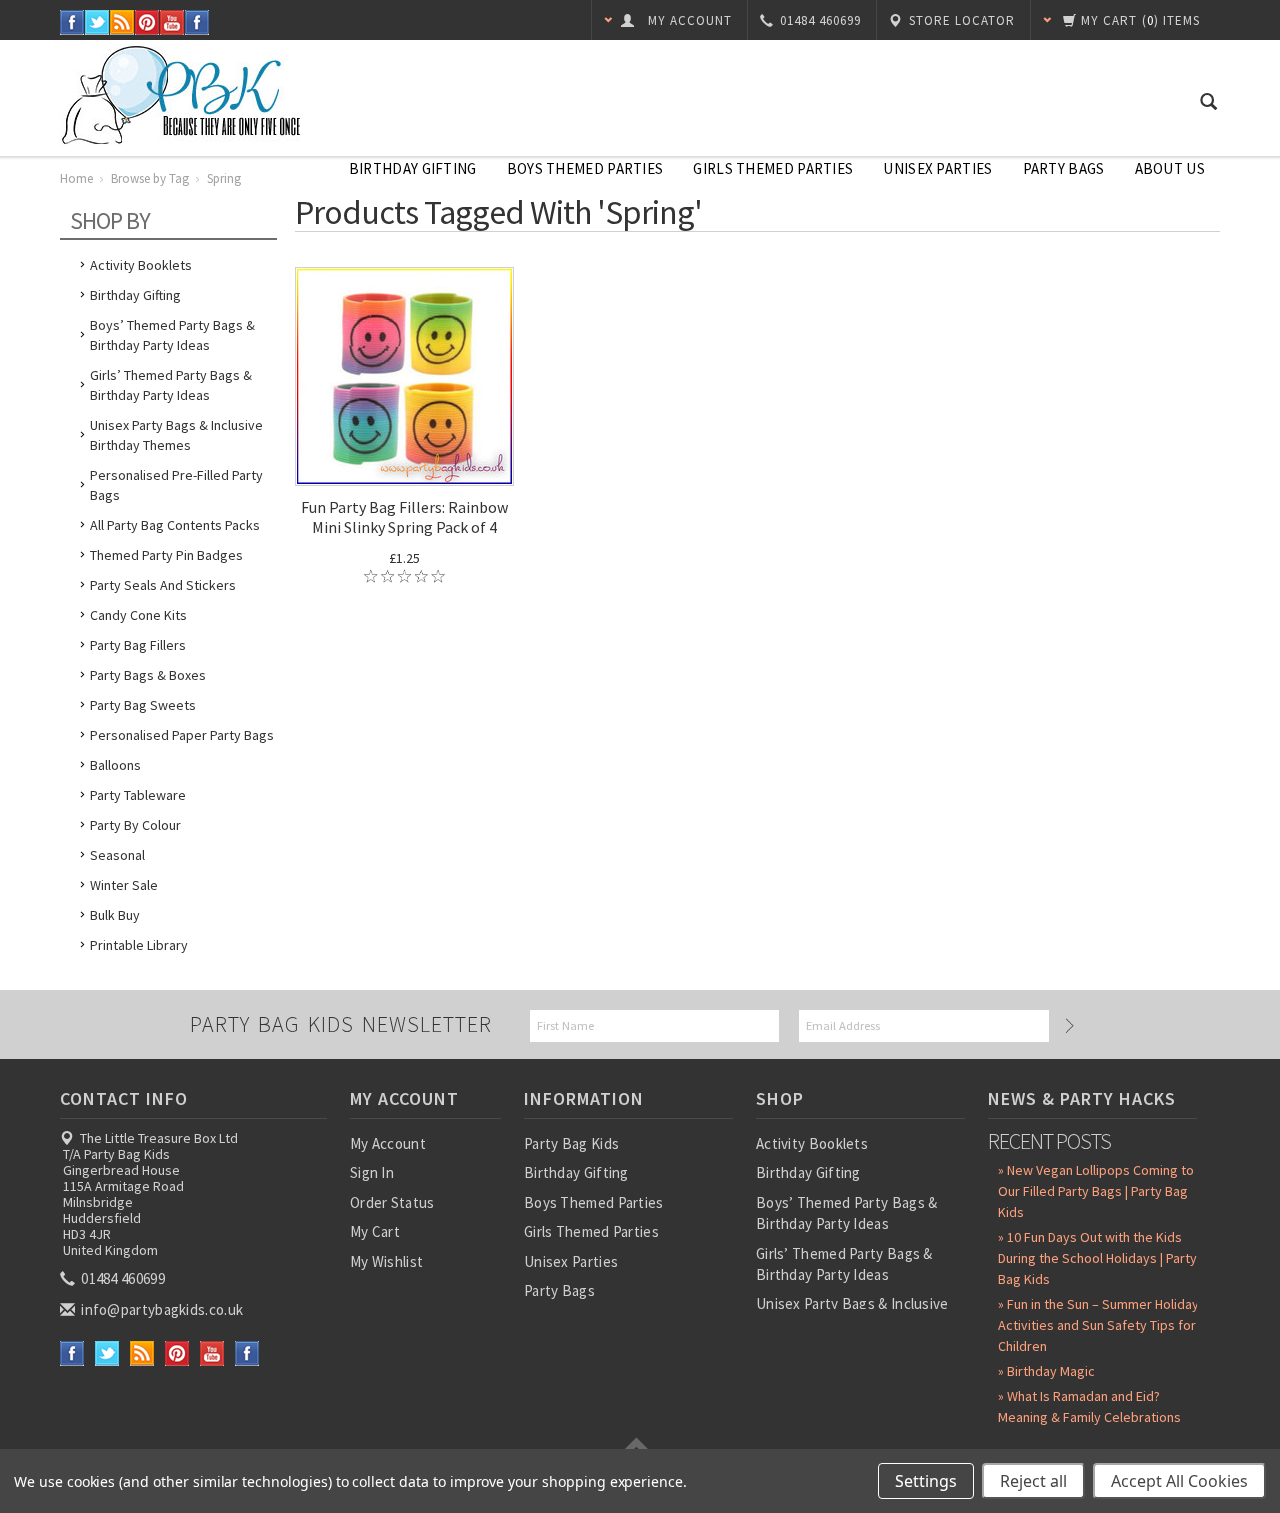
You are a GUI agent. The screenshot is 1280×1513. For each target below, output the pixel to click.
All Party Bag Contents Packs (175, 525)
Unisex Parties (937, 168)
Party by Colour (135, 825)
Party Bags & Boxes (148, 675)
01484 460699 (121, 1278)
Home (76, 178)
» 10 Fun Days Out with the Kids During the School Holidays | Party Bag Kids (1097, 1258)
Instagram (197, 22)
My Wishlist (386, 1261)
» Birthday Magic (1046, 1371)
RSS (122, 22)
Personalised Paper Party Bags (182, 735)
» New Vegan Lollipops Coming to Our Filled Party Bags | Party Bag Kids (1096, 1191)
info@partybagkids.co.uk (160, 1309)
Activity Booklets (141, 265)
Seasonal (117, 855)
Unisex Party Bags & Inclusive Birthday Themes (176, 435)
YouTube (172, 22)
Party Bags (1064, 168)
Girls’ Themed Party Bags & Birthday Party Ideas (171, 385)
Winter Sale (124, 885)
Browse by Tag (150, 178)
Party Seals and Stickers (163, 585)
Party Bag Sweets (143, 705)
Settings (926, 1481)
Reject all (1033, 1481)
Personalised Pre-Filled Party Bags (176, 485)
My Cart (375, 1231)
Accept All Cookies (1179, 1481)
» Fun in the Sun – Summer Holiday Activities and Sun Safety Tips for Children (1098, 1325)
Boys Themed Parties (585, 168)
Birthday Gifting (413, 168)
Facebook (72, 22)
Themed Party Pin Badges (166, 555)
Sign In (372, 1172)
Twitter (97, 22)
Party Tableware (138, 795)
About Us (1170, 168)
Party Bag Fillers (138, 645)
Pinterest (147, 22)
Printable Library (139, 945)
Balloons (115, 765)
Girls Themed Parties (773, 168)
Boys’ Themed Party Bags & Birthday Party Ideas (172, 335)
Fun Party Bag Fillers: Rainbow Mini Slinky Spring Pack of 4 (404, 517)
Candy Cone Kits (138, 615)
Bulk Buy (115, 915)
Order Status (392, 1202)
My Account (388, 1143)
